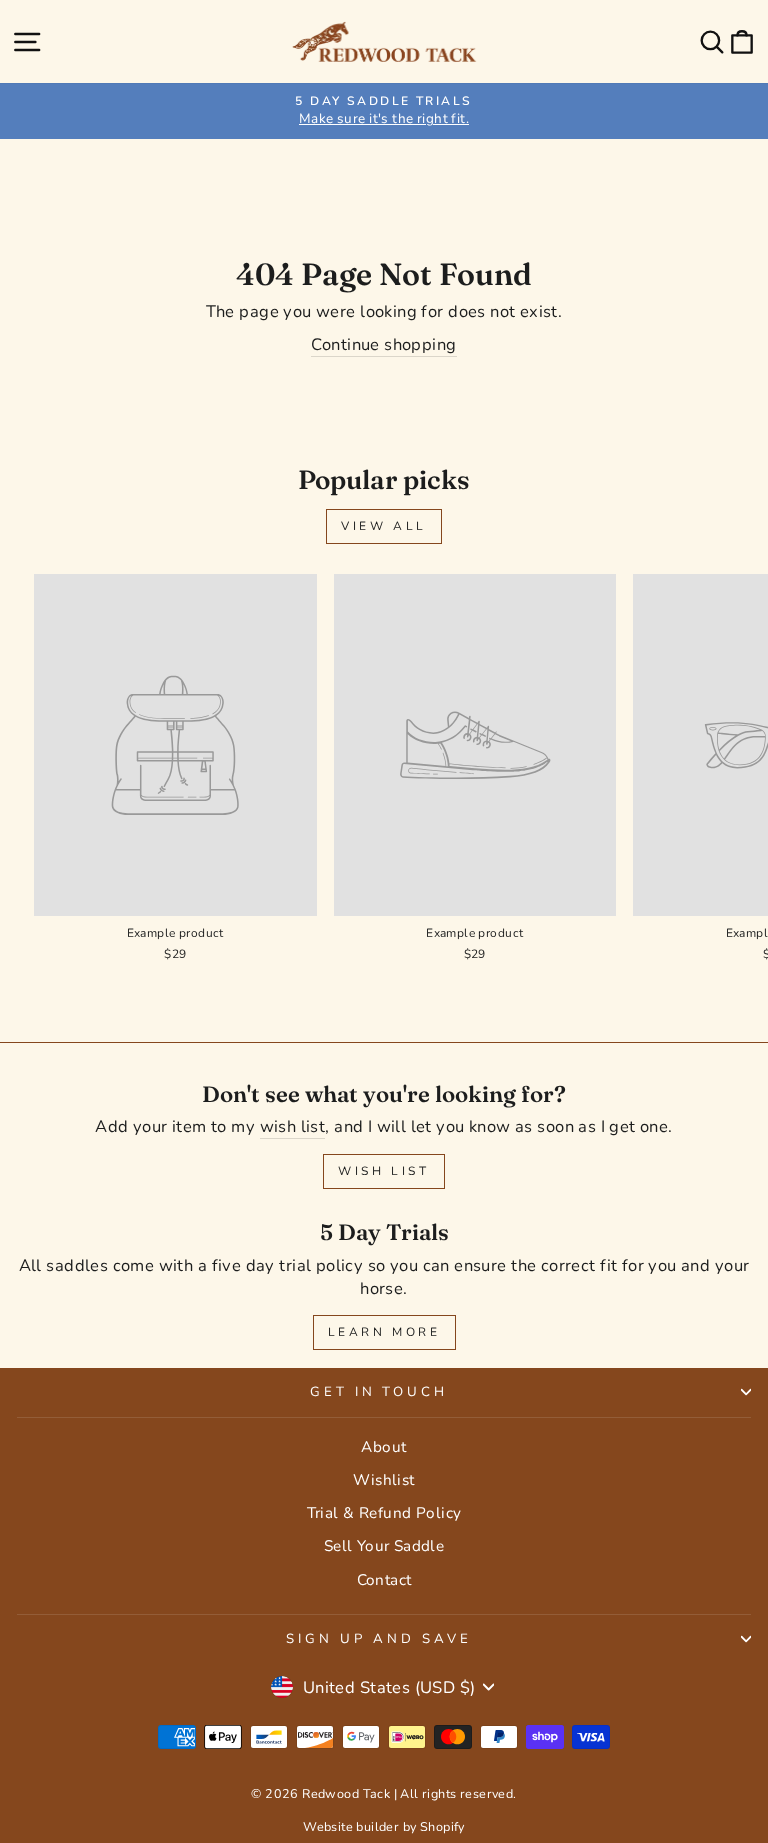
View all (384, 526)
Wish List (383, 1171)
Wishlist (383, 1480)
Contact (384, 1580)
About (383, 1447)
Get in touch (379, 1392)
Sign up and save (379, 1639)
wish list (293, 1126)
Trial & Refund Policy (384, 1513)
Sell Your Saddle (384, 1546)
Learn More (384, 1332)
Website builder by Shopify (384, 1826)
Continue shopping (383, 344)
